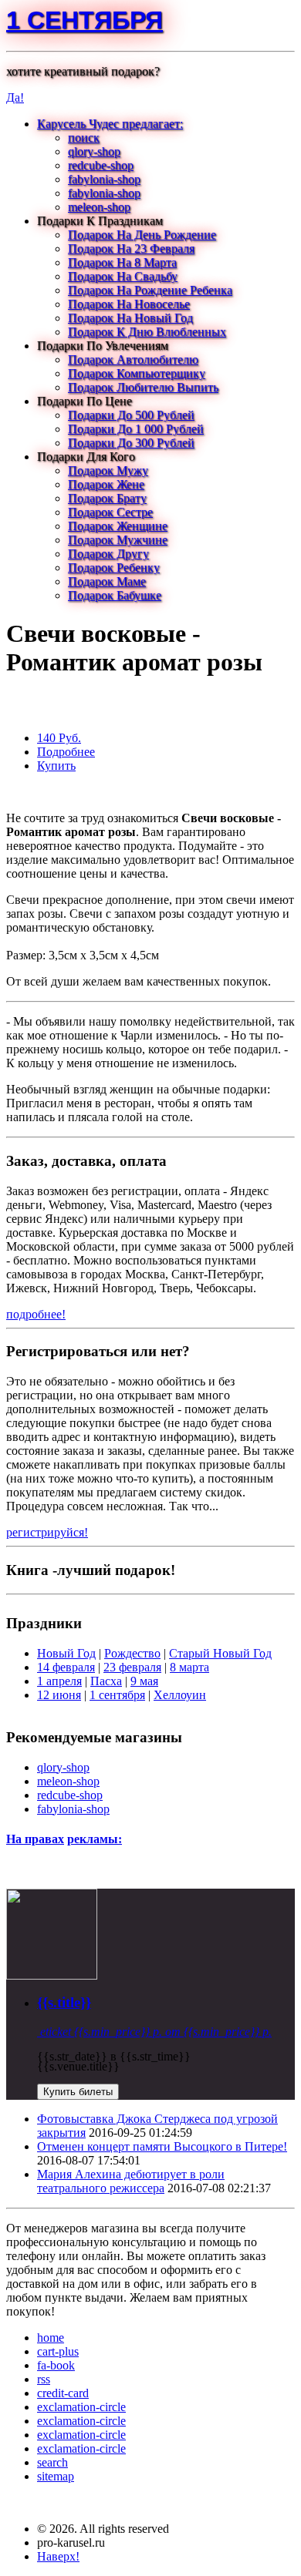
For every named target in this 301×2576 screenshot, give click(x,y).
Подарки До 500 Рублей (131, 415)
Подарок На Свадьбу (123, 276)
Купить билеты (78, 2092)
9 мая (144, 1681)
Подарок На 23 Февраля (131, 249)
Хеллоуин (180, 1695)
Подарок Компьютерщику (137, 373)
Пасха (106, 1681)
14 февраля (66, 1667)
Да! (15, 97)
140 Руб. (59, 738)
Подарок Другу (108, 554)
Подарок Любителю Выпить (143, 387)
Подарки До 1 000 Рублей (136, 429)
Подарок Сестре (110, 512)
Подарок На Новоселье (129, 304)
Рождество (132, 1653)
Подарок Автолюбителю (133, 359)
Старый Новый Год (220, 1653)
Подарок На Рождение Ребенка (150, 290)
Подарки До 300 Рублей (131, 443)
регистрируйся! (47, 1532)
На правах (35, 1839)
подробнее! (36, 1314)
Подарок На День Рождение (142, 235)
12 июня (59, 1695)
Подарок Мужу (108, 470)
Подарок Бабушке (115, 595)
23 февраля (132, 1667)
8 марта (189, 1667)
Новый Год (66, 1653)
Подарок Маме (107, 581)
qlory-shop (94, 151)
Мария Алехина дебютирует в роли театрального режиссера (131, 2181)
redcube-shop (101, 165)
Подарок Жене (106, 484)
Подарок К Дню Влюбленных (147, 332)
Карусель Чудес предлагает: (110, 124)
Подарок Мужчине (118, 540)
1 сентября (85, 20)
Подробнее (66, 752)
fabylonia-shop (104, 179)
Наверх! (58, 2556)
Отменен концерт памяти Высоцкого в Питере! (162, 2146)
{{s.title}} (64, 2002)
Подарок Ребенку (114, 568)
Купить (56, 766)
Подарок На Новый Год (130, 318)
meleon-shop (99, 207)
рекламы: (95, 1839)
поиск (84, 138)
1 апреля (59, 1681)
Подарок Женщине (118, 526)
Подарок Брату (107, 498)
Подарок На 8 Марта (122, 262)
